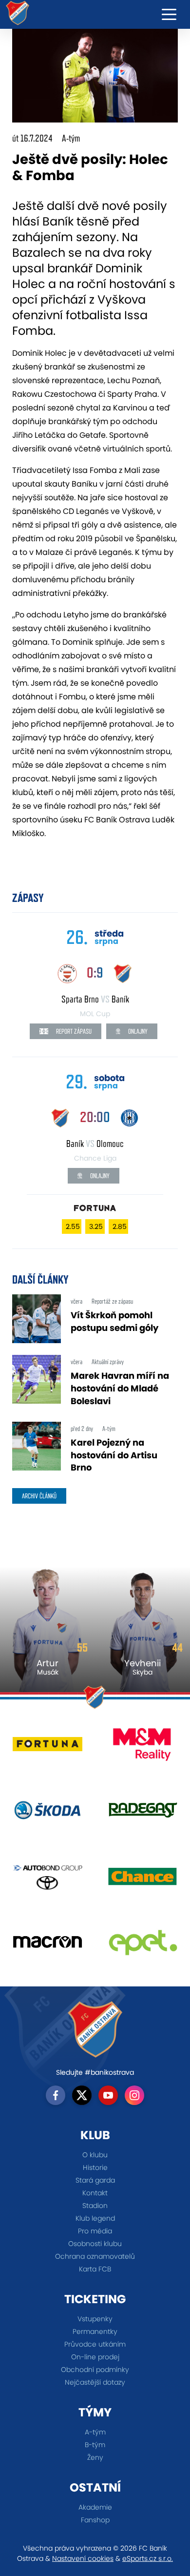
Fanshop (95, 2520)
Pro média (95, 2231)
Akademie (95, 2507)
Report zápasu (73, 1031)
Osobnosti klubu (95, 2244)
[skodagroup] (47, 1814)
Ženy (95, 2457)
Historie (95, 2167)
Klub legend (95, 2218)
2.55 (73, 1227)
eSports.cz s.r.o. (148, 2558)
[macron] (47, 1946)
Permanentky (95, 2331)
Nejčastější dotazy (95, 2382)
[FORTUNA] (47, 1748)
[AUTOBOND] (47, 1880)
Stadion (95, 2206)
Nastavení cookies (83, 2558)
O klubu (95, 2155)
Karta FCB (95, 2269)
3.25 (96, 1227)
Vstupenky (95, 2319)
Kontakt (95, 2193)
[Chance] (142, 1880)
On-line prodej (95, 2357)
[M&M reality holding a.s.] (142, 1748)
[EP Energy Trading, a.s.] (142, 1946)
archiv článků (39, 1496)
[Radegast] (142, 1814)
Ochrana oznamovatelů (95, 2256)
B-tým (95, 2445)
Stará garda (95, 2180)
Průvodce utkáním (95, 2344)
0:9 (95, 972)
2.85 (120, 1227)
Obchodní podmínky (95, 2370)
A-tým (95, 2432)
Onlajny (137, 1031)
